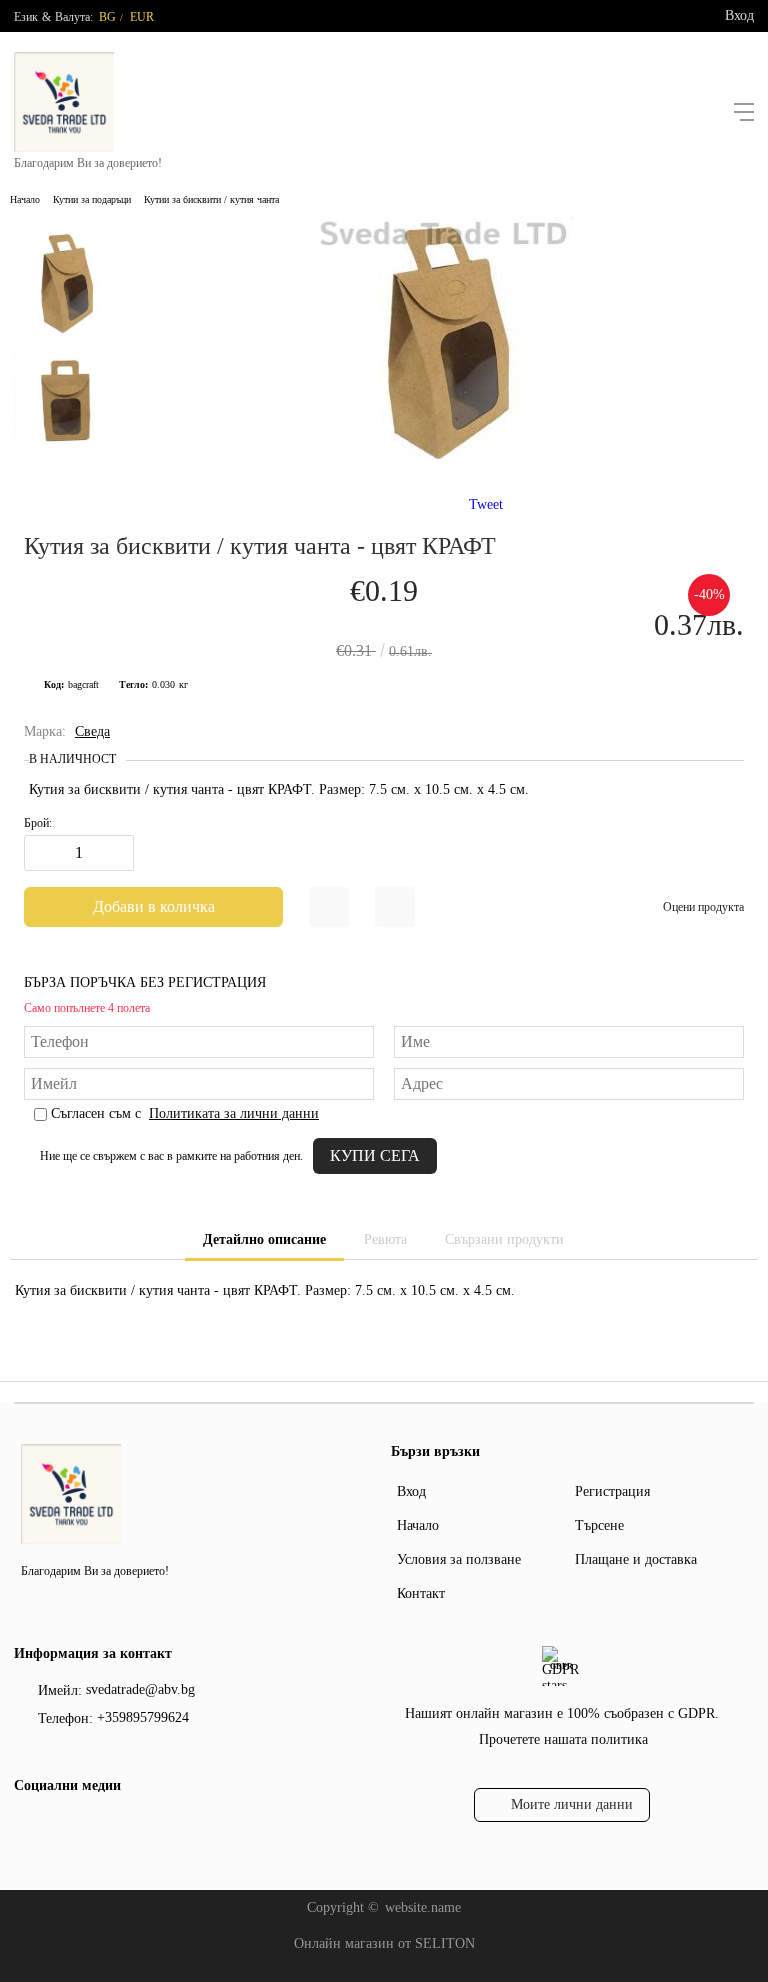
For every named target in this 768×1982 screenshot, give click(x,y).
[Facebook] (27, 1827)
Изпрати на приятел (395, 907)
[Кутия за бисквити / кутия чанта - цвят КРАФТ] (443, 459)
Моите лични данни (572, 1804)
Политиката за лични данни (234, 1113)
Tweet (486, 504)
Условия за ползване (459, 1559)
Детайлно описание (264, 1239)
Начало (25, 199)
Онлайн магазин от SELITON (384, 1943)
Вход (739, 15)
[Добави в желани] (329, 907)
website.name (423, 1907)
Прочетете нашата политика (563, 1739)
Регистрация (612, 1491)
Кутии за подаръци (92, 199)
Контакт (421, 1593)
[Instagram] (59, 1827)
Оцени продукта (703, 907)
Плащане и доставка (636, 1559)
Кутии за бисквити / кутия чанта (211, 199)
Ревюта (385, 1239)
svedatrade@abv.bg (140, 1689)
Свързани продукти (504, 1239)
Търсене (599, 1525)
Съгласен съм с (185, 1113)
